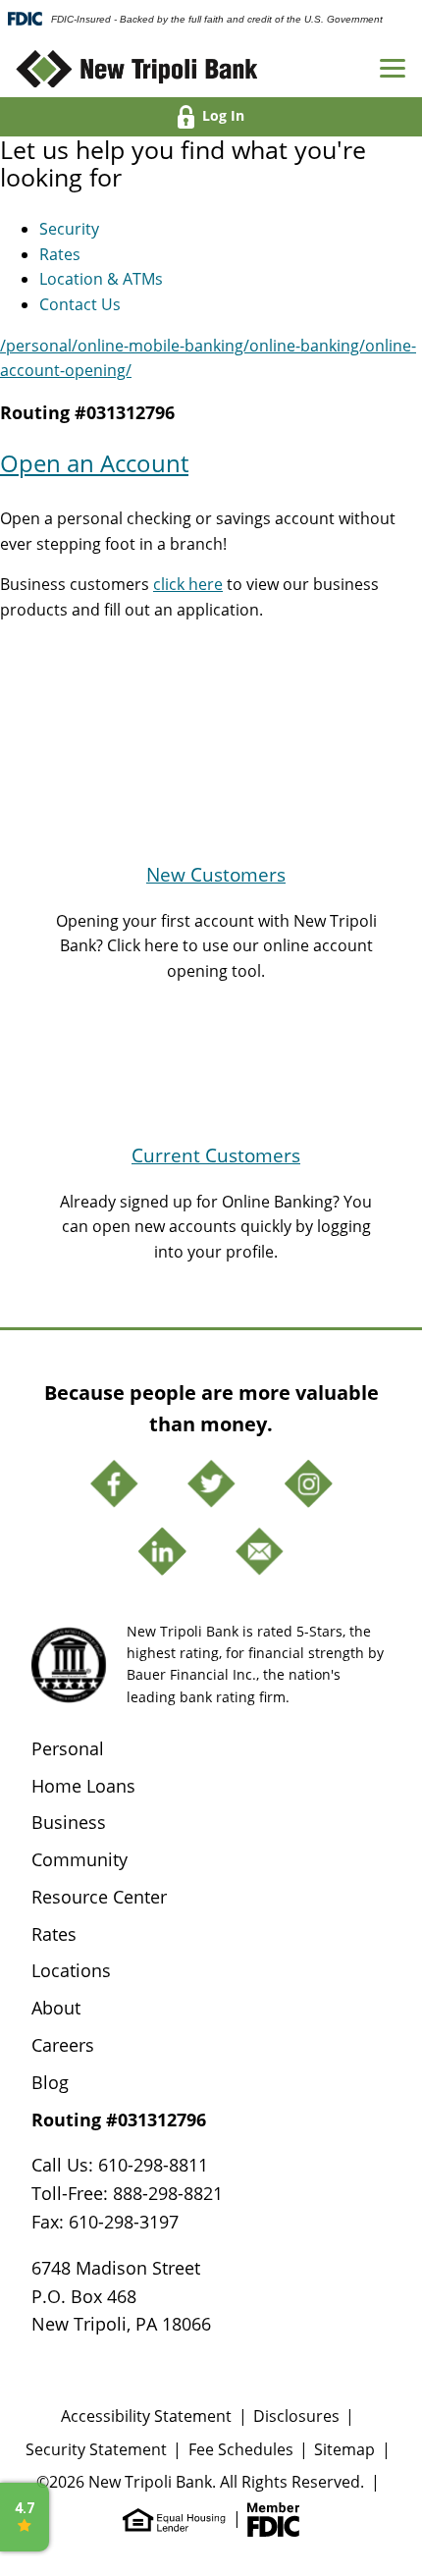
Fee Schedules (241, 2449)
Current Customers (216, 1155)
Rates (60, 254)
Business (69, 1822)
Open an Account (94, 463)
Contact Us (80, 304)
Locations (71, 1970)
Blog (50, 2082)
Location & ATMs (101, 278)
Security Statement (96, 2449)
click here (188, 584)
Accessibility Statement (146, 2415)
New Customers (216, 874)
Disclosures (296, 2415)
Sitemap (344, 2449)
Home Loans (83, 1786)
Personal (68, 1748)
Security (69, 228)
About (56, 2008)
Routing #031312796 (87, 412)
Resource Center (99, 1897)
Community (79, 1859)
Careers (63, 2045)
